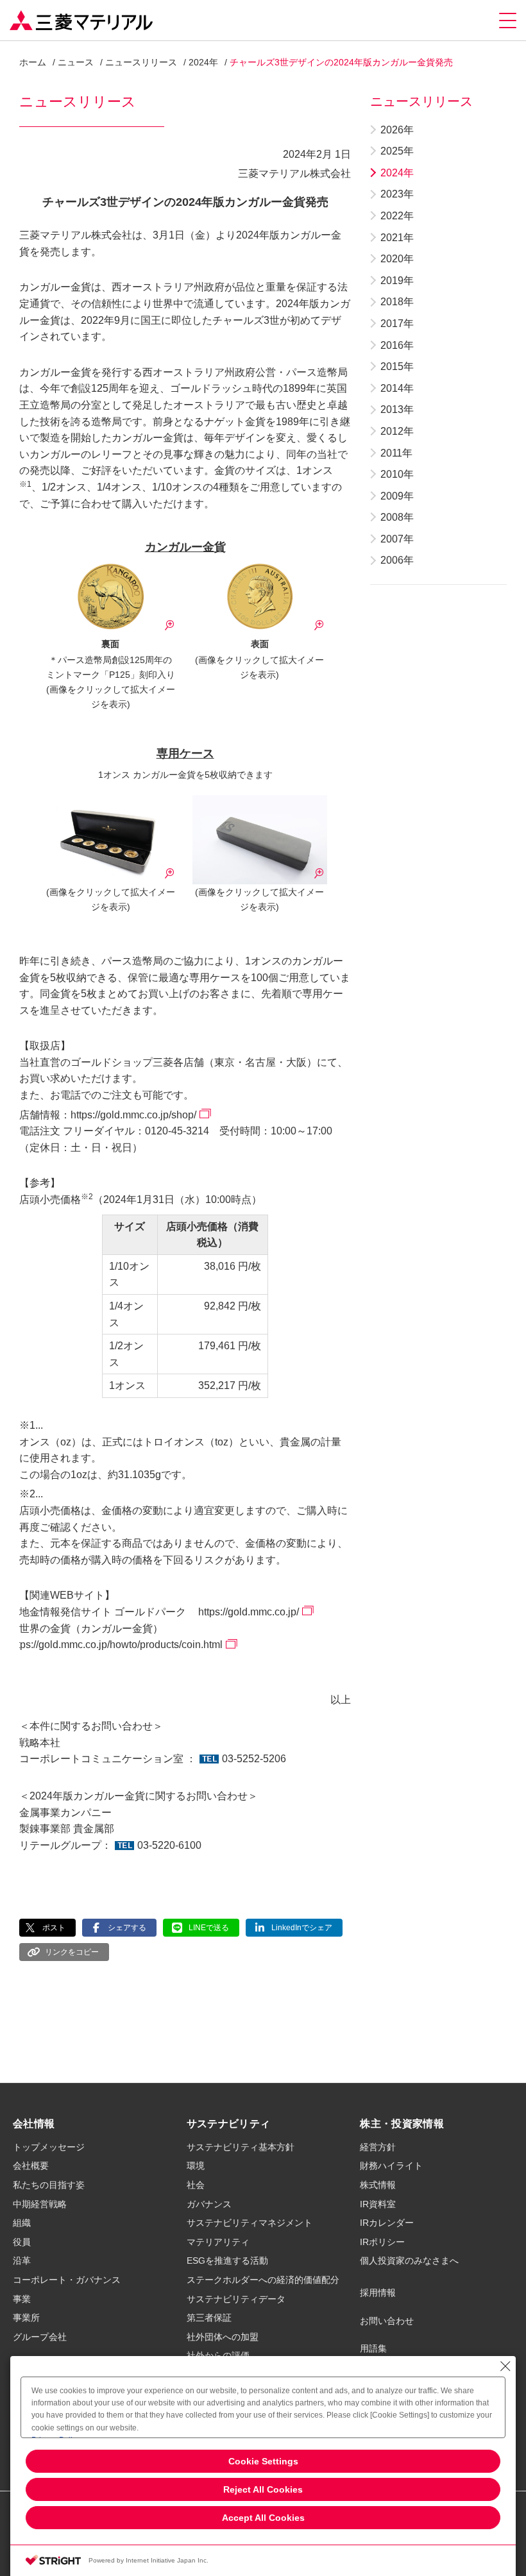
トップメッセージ (49, 2147)
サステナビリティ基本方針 (241, 2147)
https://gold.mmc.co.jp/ (249, 1612)
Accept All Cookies (263, 2518)
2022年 (397, 216)
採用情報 (378, 2293)
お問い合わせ (387, 2321)
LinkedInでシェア (302, 1928)
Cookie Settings (263, 2461)
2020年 (397, 259)
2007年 (397, 539)
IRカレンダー (387, 2223)
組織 (22, 2223)
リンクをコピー (72, 1952)
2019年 (397, 281)
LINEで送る (209, 1928)
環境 (196, 2166)
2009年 (397, 496)
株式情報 (378, 2185)
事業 (22, 2299)
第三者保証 (209, 2318)
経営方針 (378, 2147)
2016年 (397, 345)
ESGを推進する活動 (227, 2260)
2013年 (397, 409)
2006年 (397, 560)
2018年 (397, 302)
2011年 (396, 453)
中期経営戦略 (40, 2204)
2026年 (397, 130)
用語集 (373, 2348)
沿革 (22, 2260)
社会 (196, 2185)
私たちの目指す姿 (49, 2185)
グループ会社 (40, 2337)
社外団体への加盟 (223, 2337)
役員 (22, 2242)
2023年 (397, 194)
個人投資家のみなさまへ (409, 2260)
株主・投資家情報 (402, 2124)
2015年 (397, 366)
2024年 (203, 62)
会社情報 (34, 2124)
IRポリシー (382, 2242)
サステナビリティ (229, 2124)
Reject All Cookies (263, 2489)
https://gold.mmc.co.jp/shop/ (133, 1115)
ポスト (54, 1928)
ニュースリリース (141, 62)
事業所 (26, 2318)
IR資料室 (378, 2204)
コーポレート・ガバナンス (67, 2280)
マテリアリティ (218, 2242)
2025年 (397, 151)
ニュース (76, 62)
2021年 (397, 238)
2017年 (397, 324)
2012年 (397, 431)
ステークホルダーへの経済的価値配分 (263, 2280)
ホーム (33, 62)
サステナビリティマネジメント (250, 2223)
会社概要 (31, 2166)
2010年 (397, 474)
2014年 (397, 388)
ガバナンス (209, 2204)
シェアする (127, 1928)
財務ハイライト (391, 2166)
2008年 (397, 517)
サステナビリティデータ (236, 2299)
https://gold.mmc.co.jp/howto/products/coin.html (116, 1645)
